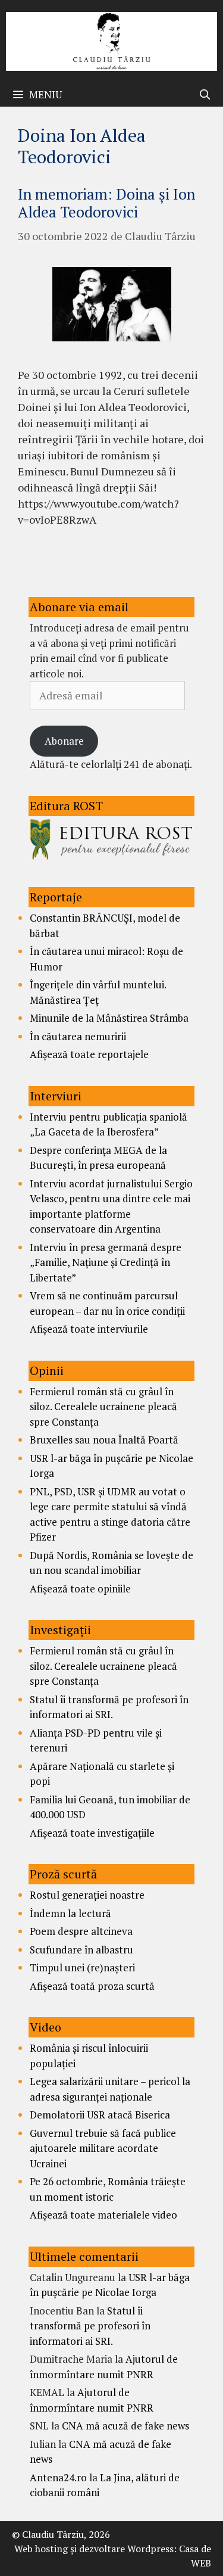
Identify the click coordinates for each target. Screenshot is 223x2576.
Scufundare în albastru (81, 1950)
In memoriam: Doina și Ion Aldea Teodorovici (106, 203)
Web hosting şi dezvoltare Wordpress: (95, 2549)
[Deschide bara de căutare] (205, 95)
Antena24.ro (58, 2477)
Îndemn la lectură (70, 1913)
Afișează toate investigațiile (92, 1833)
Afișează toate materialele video (103, 2215)
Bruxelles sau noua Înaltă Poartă (104, 1440)
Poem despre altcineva (81, 1931)
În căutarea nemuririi (78, 1036)
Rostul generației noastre (87, 1895)
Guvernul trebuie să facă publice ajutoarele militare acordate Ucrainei (103, 2148)
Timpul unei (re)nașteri (82, 1967)
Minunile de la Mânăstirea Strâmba (109, 1018)
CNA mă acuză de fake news (125, 2426)
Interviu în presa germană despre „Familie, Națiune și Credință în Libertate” (106, 1262)
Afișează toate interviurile (89, 1329)
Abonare (64, 741)
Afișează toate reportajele (89, 1054)
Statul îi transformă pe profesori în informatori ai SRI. (90, 2326)
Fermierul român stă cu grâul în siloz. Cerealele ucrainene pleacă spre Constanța (103, 1407)
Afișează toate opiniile (80, 1589)
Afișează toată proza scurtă (92, 1986)
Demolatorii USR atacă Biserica (100, 2115)
